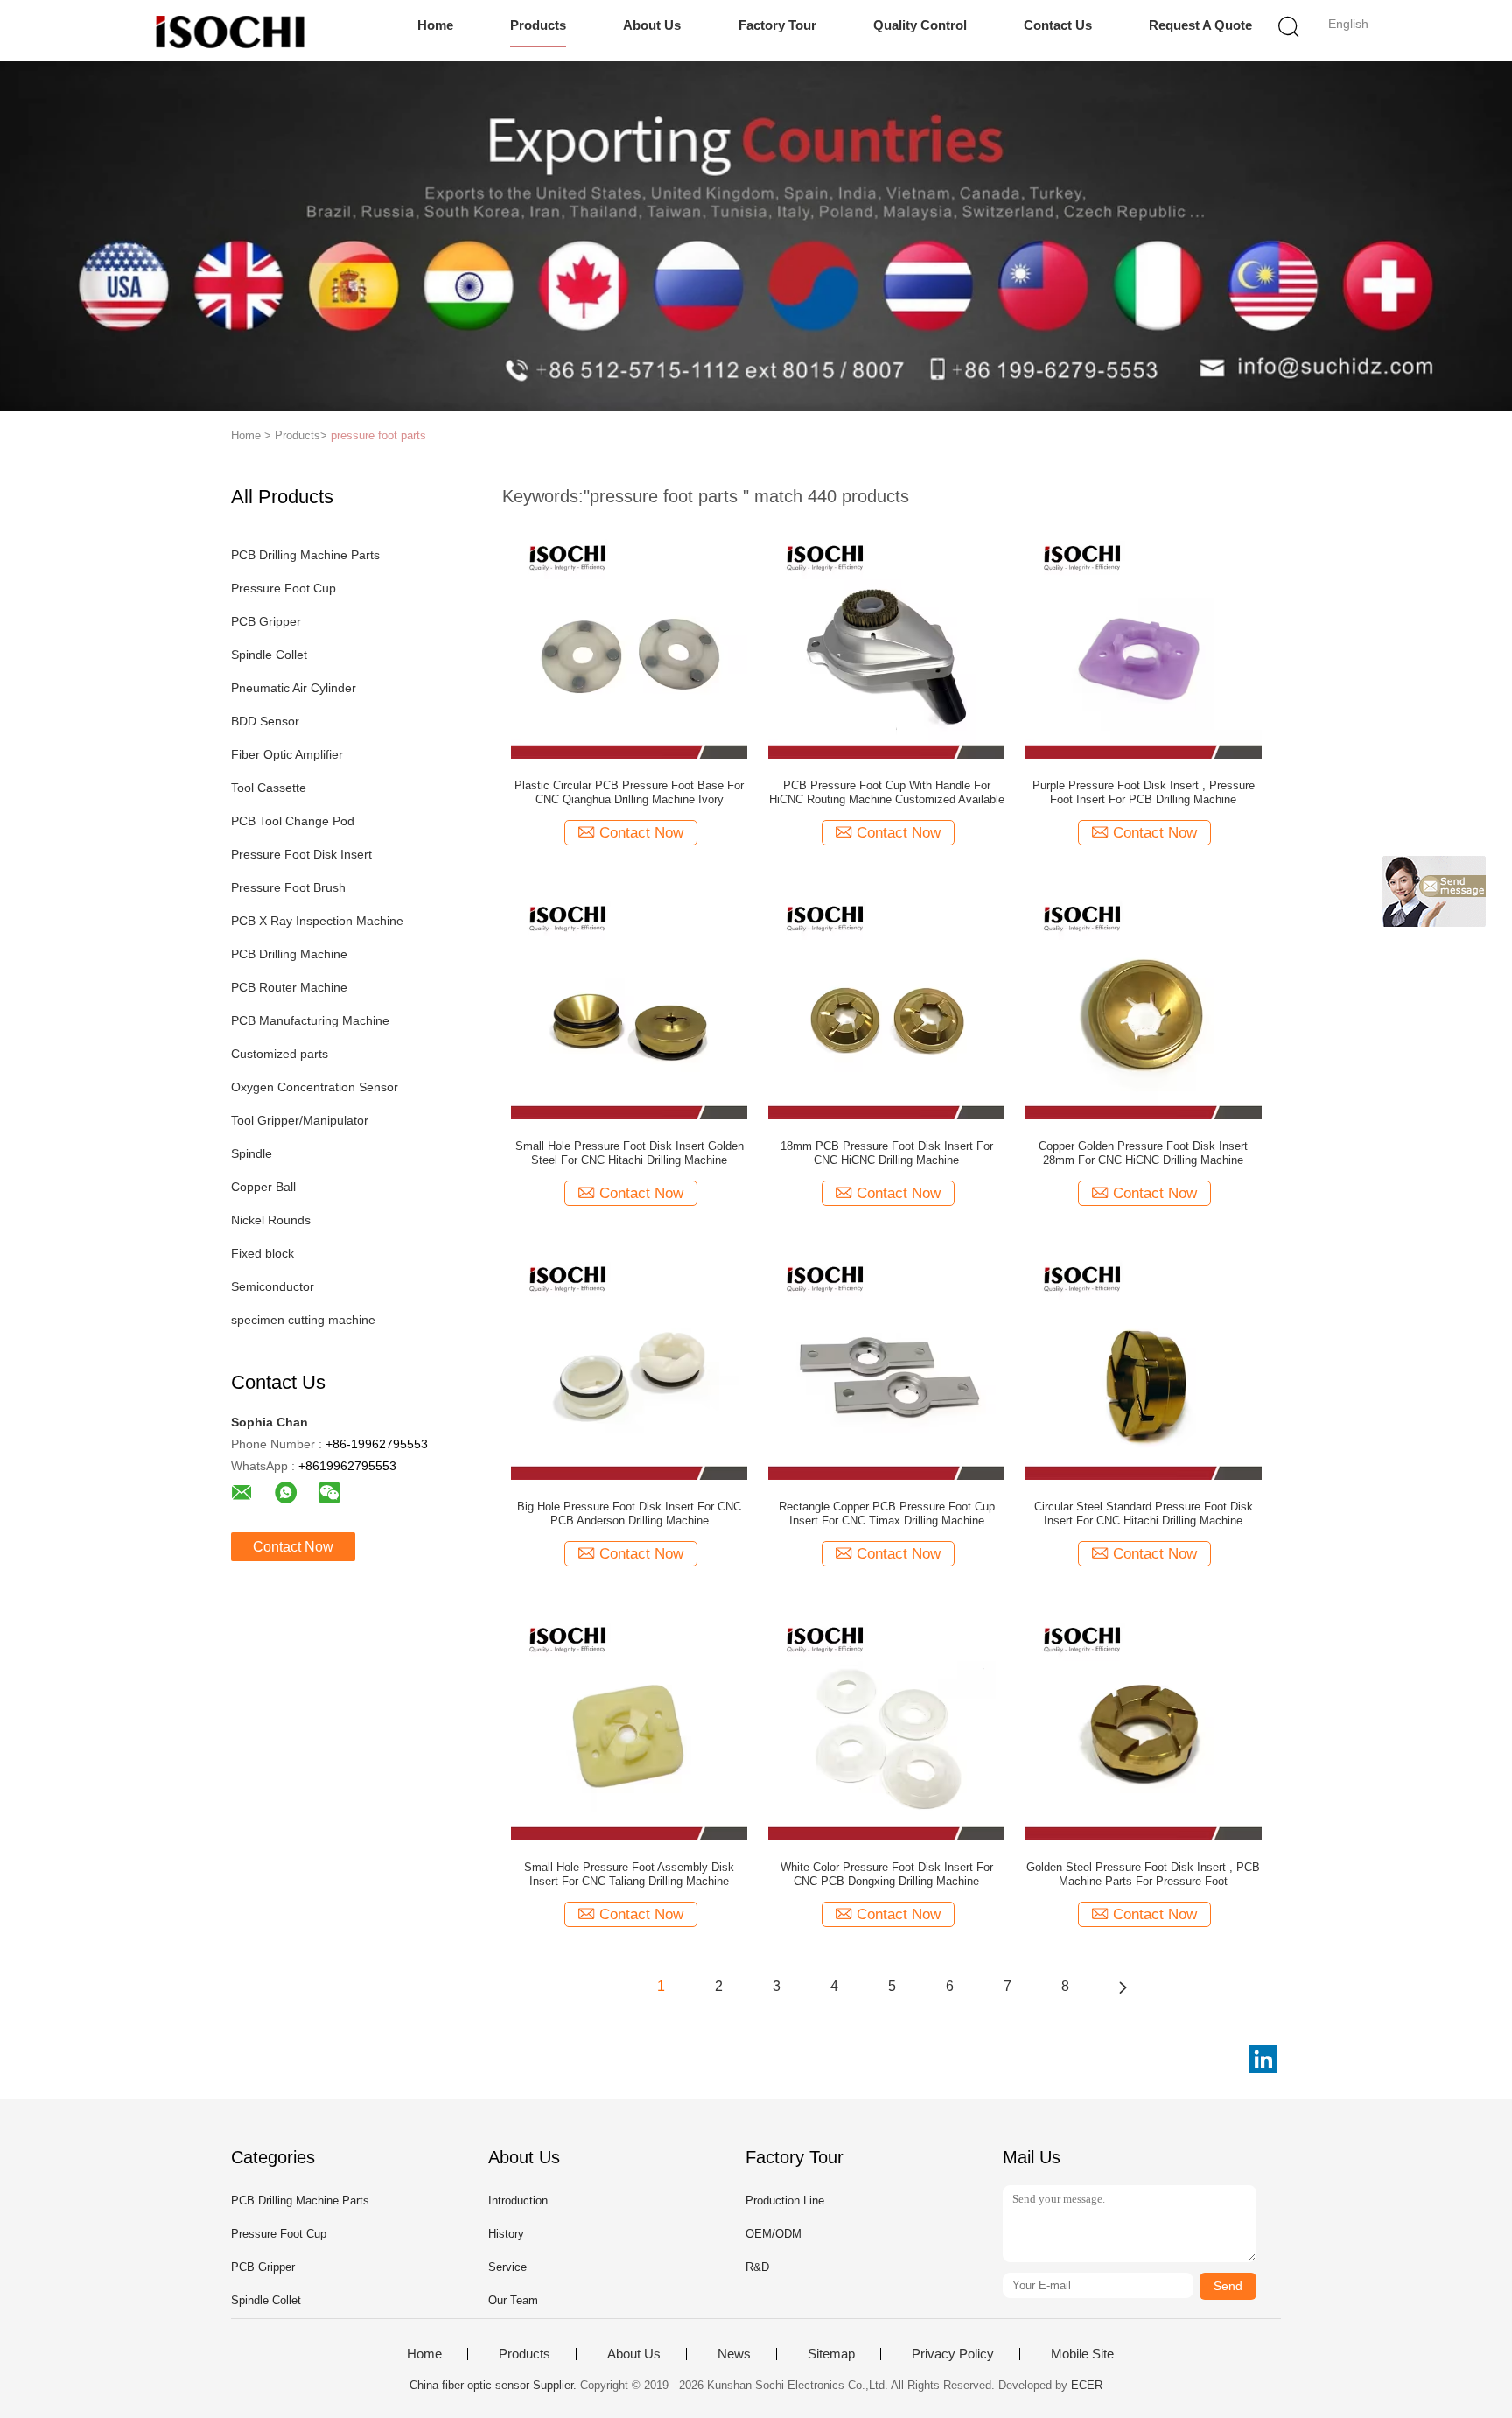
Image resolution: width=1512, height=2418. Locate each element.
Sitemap (831, 2354)
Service (507, 2267)
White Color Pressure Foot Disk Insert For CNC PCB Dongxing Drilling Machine (887, 1874)
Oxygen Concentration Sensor (315, 1087)
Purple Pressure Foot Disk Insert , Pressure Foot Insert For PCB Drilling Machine (1144, 792)
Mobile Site (1082, 2354)
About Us (652, 25)
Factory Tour (777, 25)
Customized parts (280, 1054)
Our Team (513, 2300)
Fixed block (262, 1253)
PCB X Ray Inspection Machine (317, 921)
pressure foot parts (378, 435)
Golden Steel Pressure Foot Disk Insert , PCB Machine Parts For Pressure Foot (1143, 1874)
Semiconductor (273, 1286)
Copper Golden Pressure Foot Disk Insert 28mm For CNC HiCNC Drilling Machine (1143, 1153)
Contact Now (293, 1547)
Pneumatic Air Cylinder (294, 688)
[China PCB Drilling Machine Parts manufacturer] (229, 31)
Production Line (785, 2201)
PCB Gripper (266, 621)
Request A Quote (1200, 25)
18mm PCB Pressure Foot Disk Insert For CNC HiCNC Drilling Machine (887, 1153)
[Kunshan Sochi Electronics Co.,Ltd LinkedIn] (1263, 2059)
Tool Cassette (269, 788)
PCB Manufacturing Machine (310, 1020)
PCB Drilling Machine (289, 954)
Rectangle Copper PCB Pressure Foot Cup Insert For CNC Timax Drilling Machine (887, 1514)
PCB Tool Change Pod (293, 821)
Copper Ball (263, 1187)
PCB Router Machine (289, 987)
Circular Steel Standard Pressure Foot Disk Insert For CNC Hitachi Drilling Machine (1144, 1514)
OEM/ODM (773, 2234)
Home (435, 25)
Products (538, 25)
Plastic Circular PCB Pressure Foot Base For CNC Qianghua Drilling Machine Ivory (629, 792)
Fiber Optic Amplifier (287, 754)
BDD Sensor (265, 721)
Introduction (518, 2201)
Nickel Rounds (271, 1220)
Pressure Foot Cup (283, 588)
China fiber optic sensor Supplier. (495, 2385)
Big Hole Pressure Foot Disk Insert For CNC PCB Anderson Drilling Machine (629, 1514)
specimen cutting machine (303, 1320)
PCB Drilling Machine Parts (305, 555)
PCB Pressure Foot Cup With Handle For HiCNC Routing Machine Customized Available (887, 792)
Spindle (252, 1153)
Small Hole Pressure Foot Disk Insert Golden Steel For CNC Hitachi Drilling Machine (630, 1153)
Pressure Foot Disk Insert (301, 854)
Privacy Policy (953, 2354)
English (1348, 24)
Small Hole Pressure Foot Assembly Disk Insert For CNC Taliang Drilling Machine (629, 1874)
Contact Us (1058, 25)
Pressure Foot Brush (288, 887)
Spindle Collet (269, 655)
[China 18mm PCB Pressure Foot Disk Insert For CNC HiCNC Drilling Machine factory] (886, 1000)
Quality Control (920, 25)
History (506, 2234)
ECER (1087, 2385)
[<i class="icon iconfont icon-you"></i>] (1123, 1987)
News (734, 2354)
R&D (757, 2267)
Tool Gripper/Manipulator (300, 1120)
